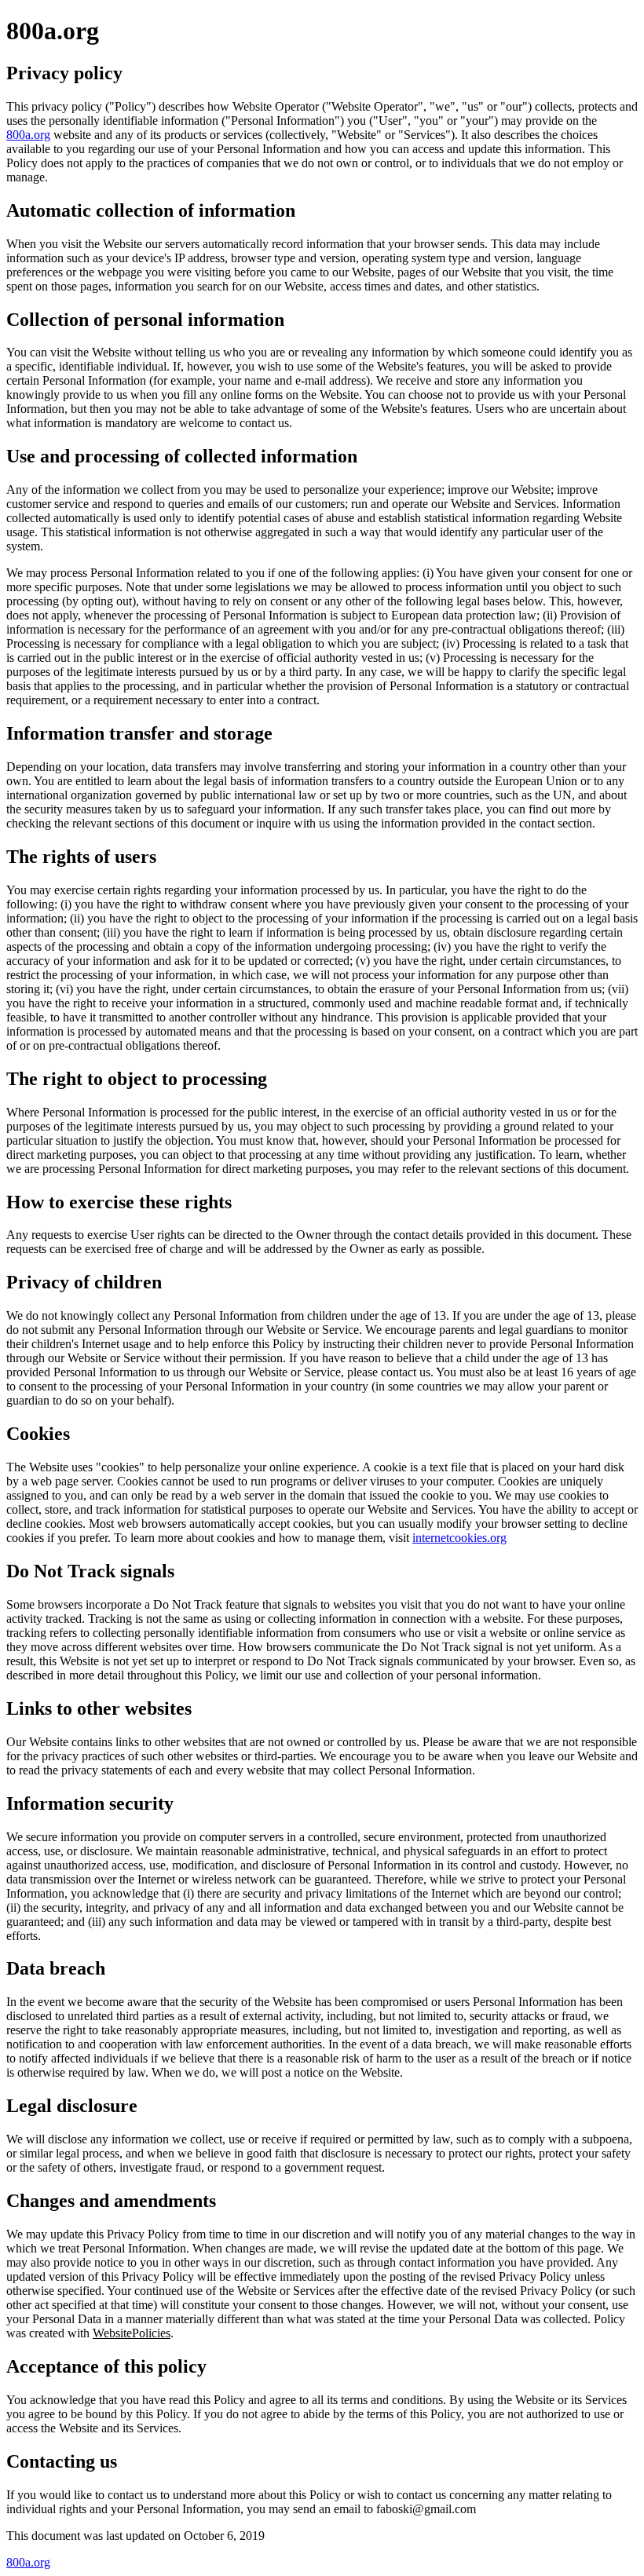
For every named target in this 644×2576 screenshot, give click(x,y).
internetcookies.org (459, 1538)
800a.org (28, 135)
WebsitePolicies (132, 2333)
